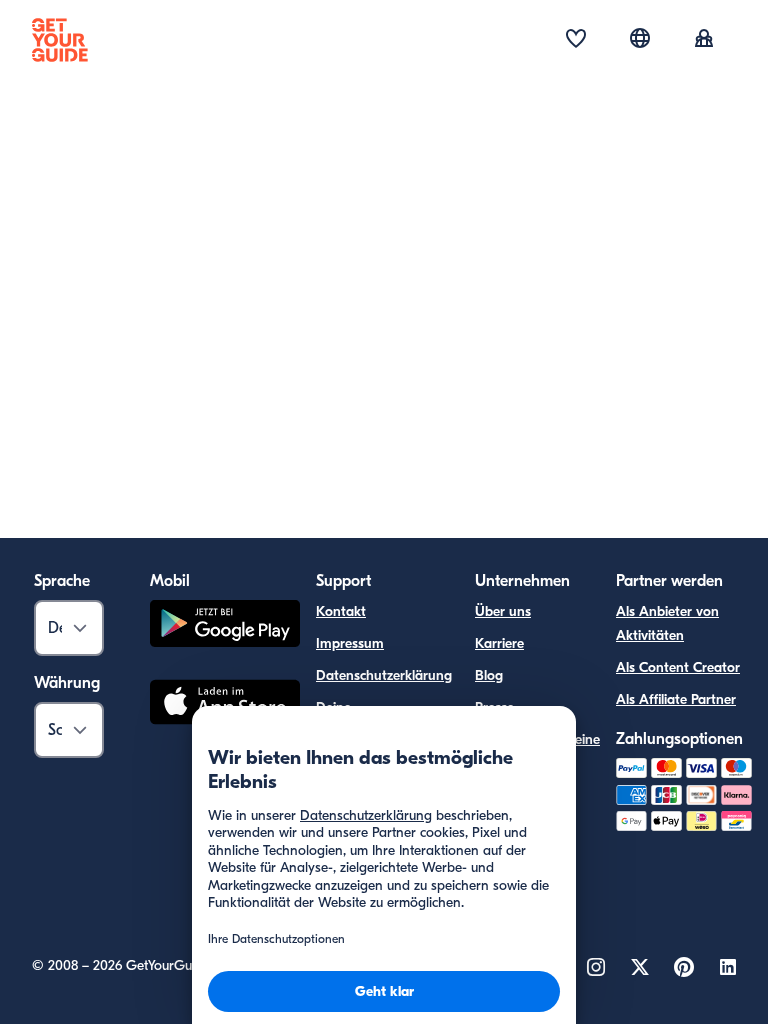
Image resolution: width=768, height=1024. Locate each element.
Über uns (503, 611)
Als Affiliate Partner (676, 699)
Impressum (350, 643)
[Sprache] (640, 38)
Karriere (499, 643)
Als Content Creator (678, 667)
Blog (489, 675)
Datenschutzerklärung (384, 675)
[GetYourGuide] (60, 40)
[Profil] (704, 40)
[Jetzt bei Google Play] (225, 626)
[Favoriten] (576, 40)
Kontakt (341, 611)
